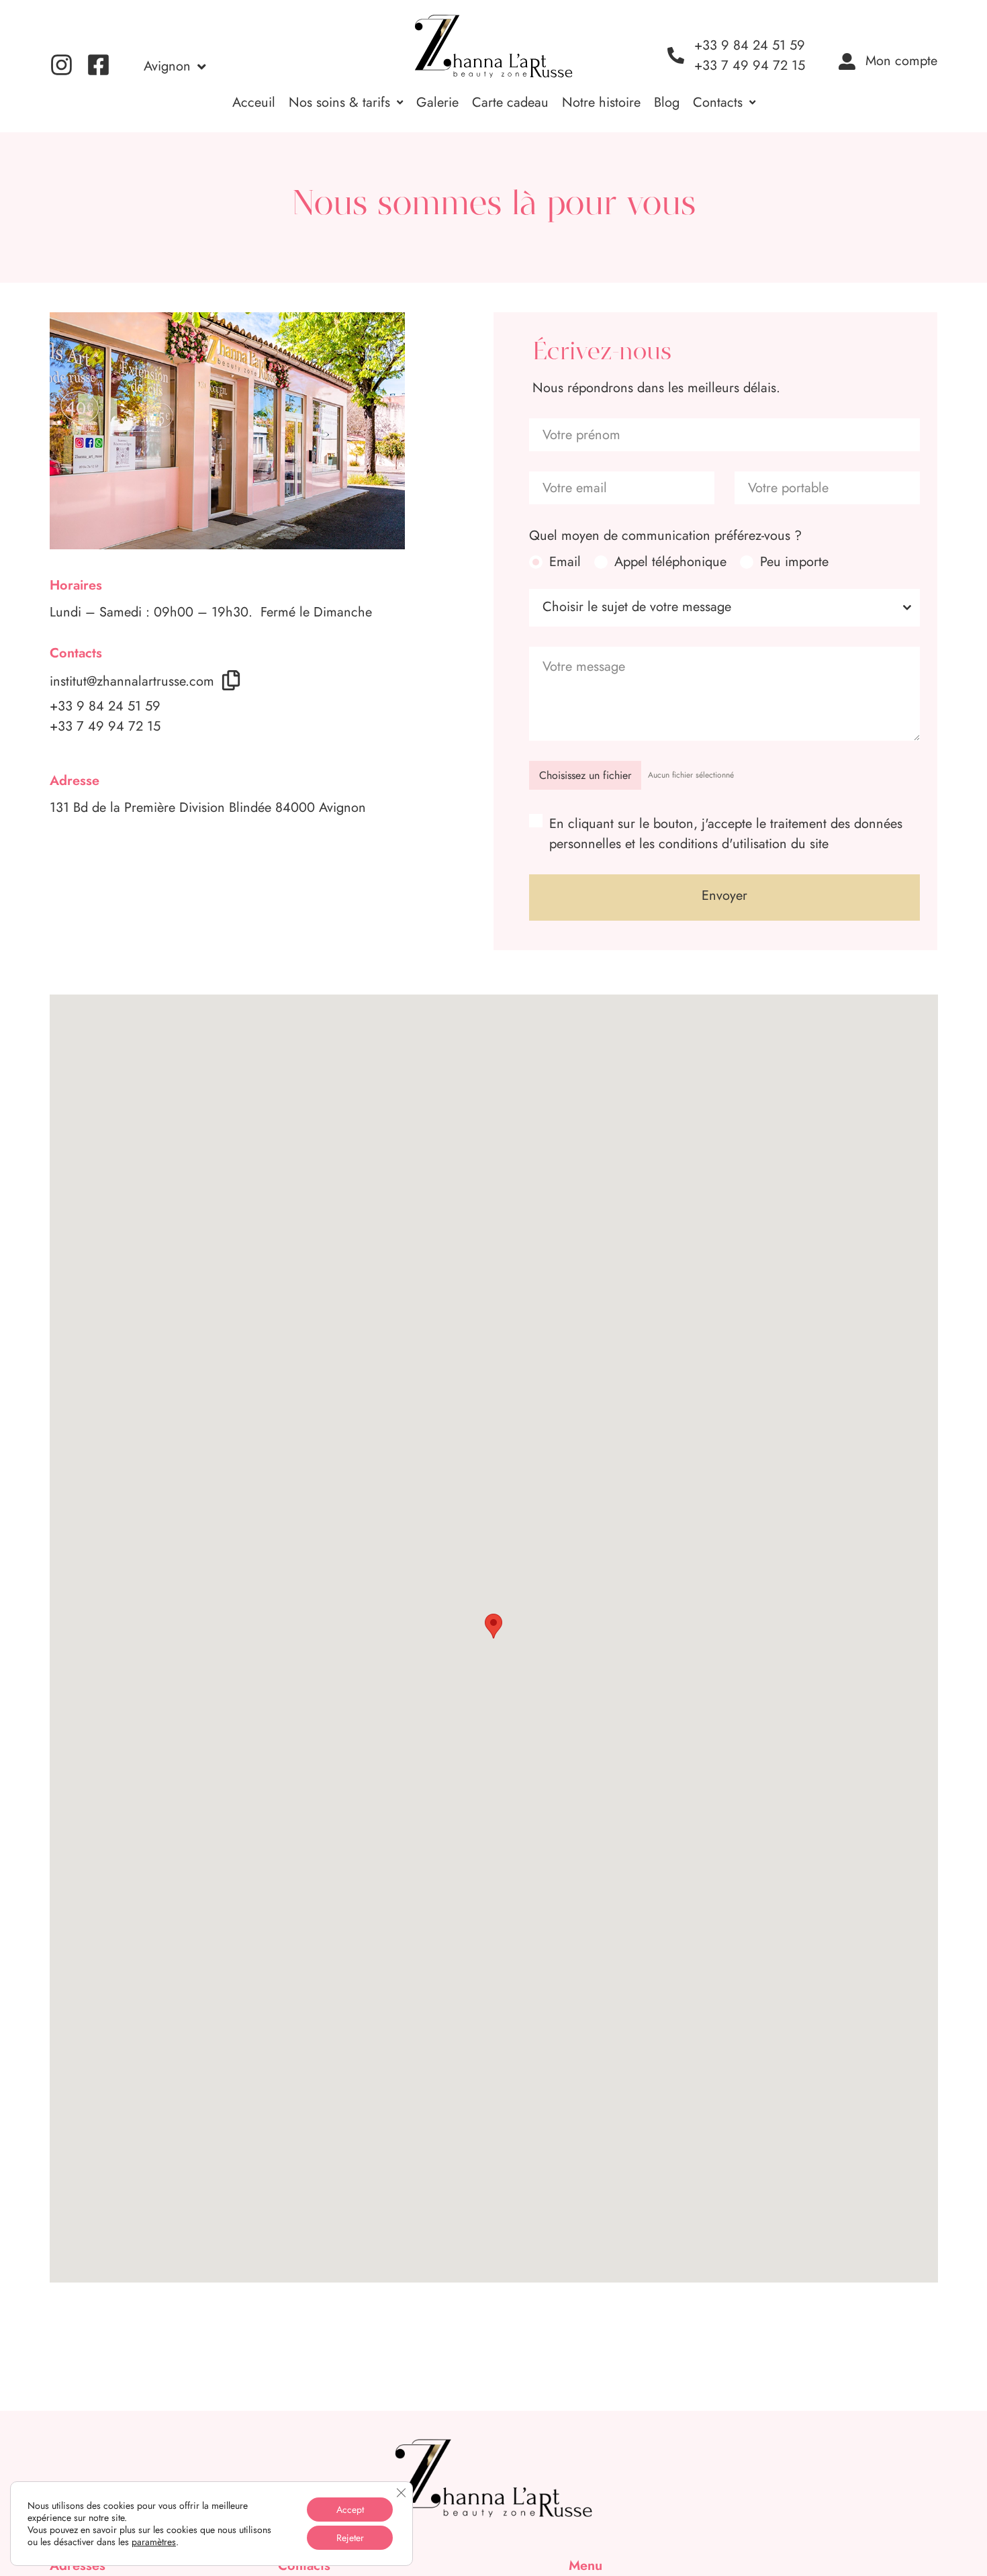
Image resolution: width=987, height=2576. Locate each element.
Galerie (437, 102)
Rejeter (350, 2538)
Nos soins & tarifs (339, 102)
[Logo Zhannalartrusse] (493, 46)
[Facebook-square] (98, 65)
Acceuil (254, 102)
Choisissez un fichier (585, 775)
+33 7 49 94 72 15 (105, 726)
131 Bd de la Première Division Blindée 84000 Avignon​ (208, 808)
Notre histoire (601, 102)
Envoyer (724, 895)
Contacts (718, 102)
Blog (667, 102)
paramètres (154, 2542)
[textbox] (712, 608)
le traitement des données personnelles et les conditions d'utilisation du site (726, 834)
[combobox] (724, 608)
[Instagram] (61, 65)
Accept (350, 2510)
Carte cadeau (510, 102)
